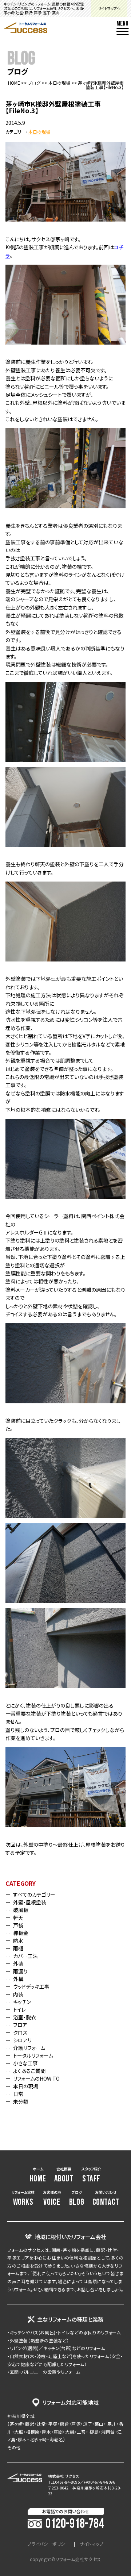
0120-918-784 (75, 2524)
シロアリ (22, 2040)
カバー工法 (25, 1956)
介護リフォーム (29, 2048)
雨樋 (18, 1948)
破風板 (21, 1910)
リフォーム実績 (23, 2199)
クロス (20, 2032)
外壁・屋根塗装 (30, 1902)
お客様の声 (52, 2199)
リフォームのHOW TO (36, 2078)
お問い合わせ (106, 2199)
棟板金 (21, 1933)
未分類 (21, 2101)
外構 (18, 1979)
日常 (18, 2094)
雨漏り (20, 1971)
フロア (20, 2025)
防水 (18, 1940)
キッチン (22, 2002)
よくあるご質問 (29, 2071)
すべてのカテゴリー (34, 1894)
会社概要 (64, 2175)
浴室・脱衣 (25, 2017)
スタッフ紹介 (91, 2175)
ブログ (34, 83)
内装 (18, 1994)
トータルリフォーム (33, 2055)
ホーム (38, 2175)
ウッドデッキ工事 (31, 1986)
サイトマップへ (109, 8)
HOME (14, 83)
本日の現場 (59, 83)
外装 (18, 1963)
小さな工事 (25, 2063)
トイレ (19, 2009)
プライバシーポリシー (48, 2544)
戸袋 (18, 1925)
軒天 (18, 1917)
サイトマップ (92, 2544)
